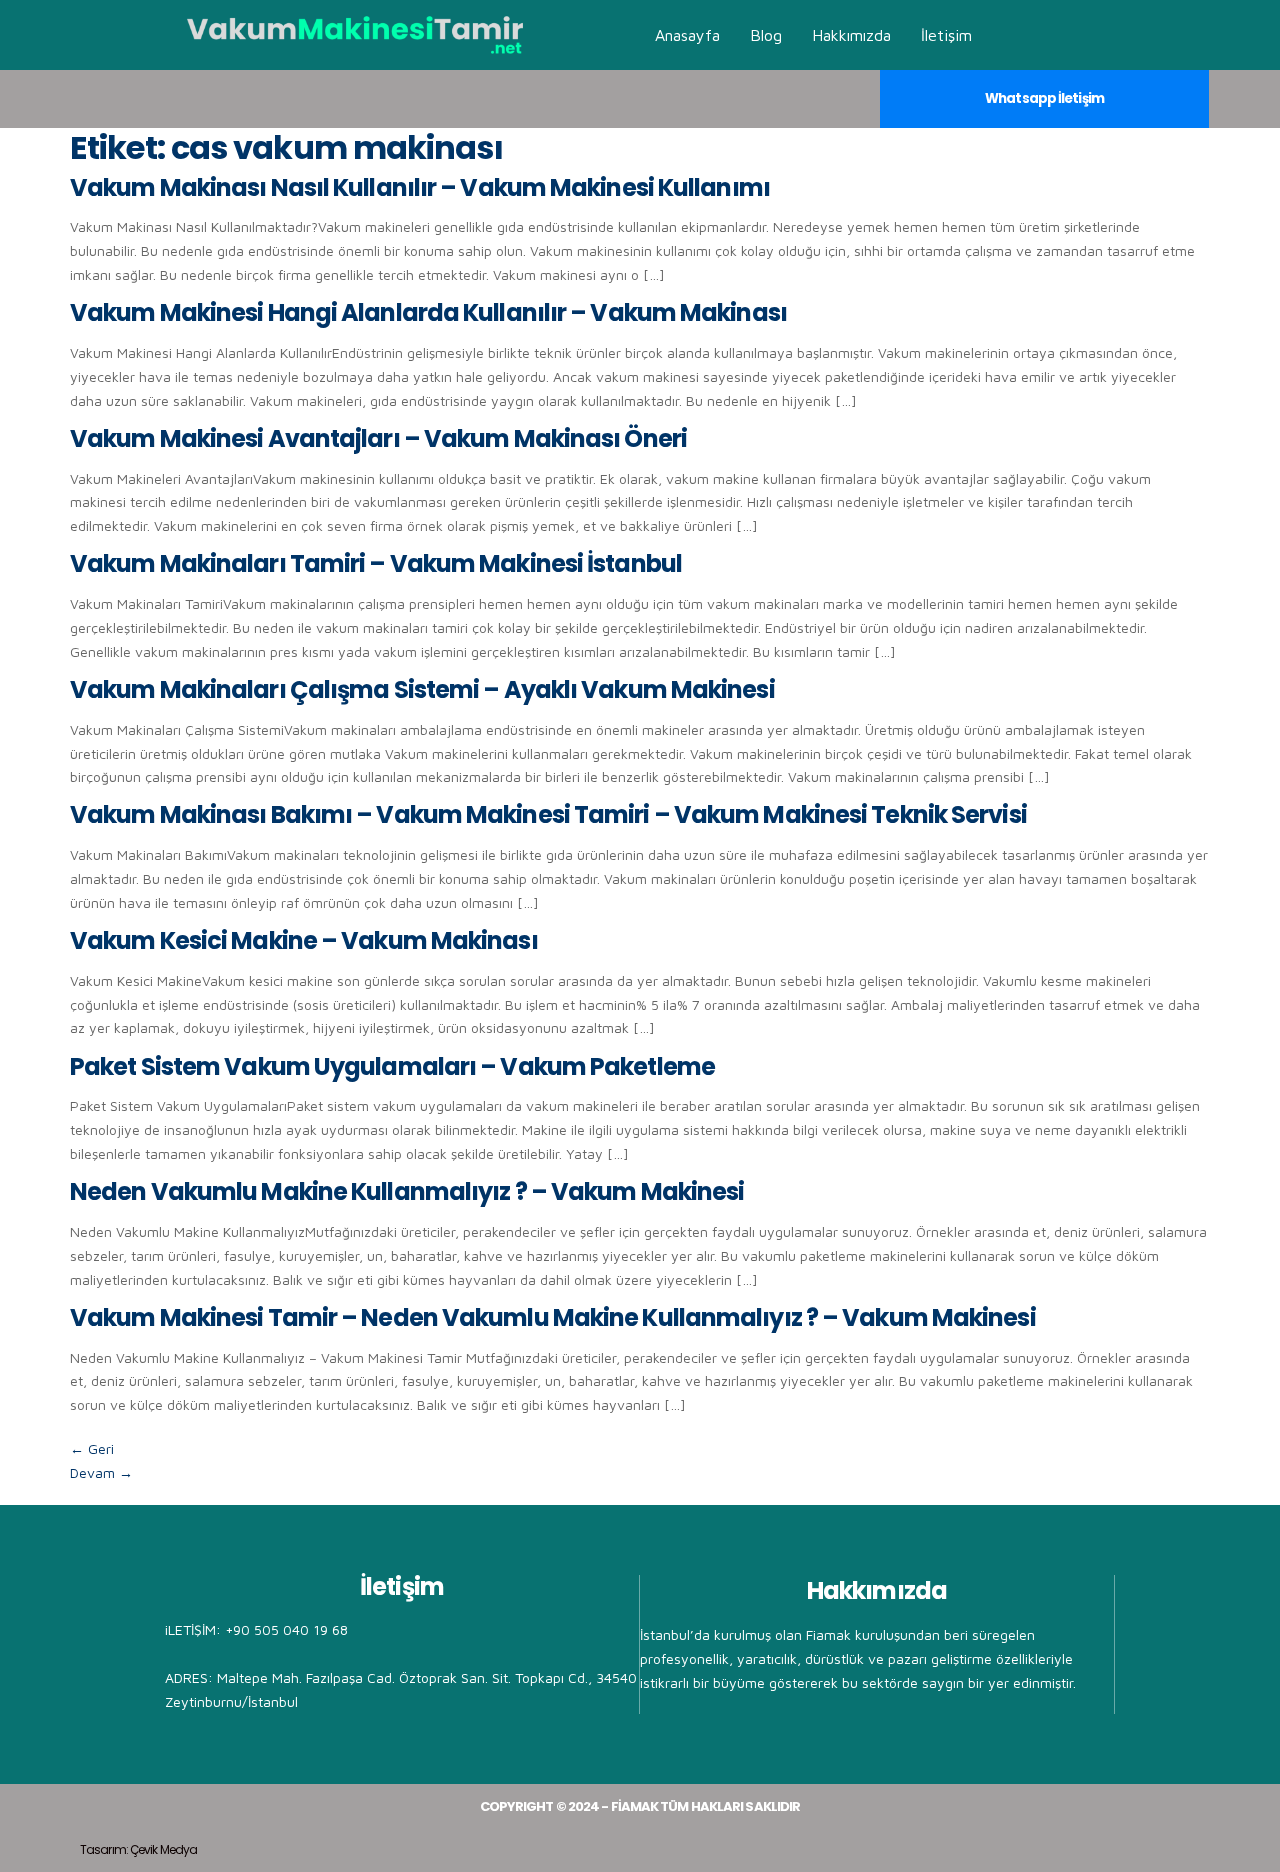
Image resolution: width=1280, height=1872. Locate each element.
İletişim (946, 35)
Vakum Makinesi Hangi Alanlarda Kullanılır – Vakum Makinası (428, 312)
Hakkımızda (851, 35)
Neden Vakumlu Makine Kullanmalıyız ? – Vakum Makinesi (407, 1191)
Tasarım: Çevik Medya (138, 1849)
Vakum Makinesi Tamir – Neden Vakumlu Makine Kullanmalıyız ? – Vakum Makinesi (553, 1317)
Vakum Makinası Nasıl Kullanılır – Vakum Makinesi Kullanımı (420, 187)
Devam (101, 1472)
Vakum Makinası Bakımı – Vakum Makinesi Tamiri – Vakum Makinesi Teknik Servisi (548, 814)
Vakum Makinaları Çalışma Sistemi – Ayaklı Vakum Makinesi (422, 689)
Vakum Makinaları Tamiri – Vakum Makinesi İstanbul (376, 563)
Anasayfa (687, 35)
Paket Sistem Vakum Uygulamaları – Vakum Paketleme (392, 1066)
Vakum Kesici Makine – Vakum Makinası (304, 940)
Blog (766, 35)
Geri (92, 1448)
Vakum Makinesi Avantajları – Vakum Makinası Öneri (378, 438)
